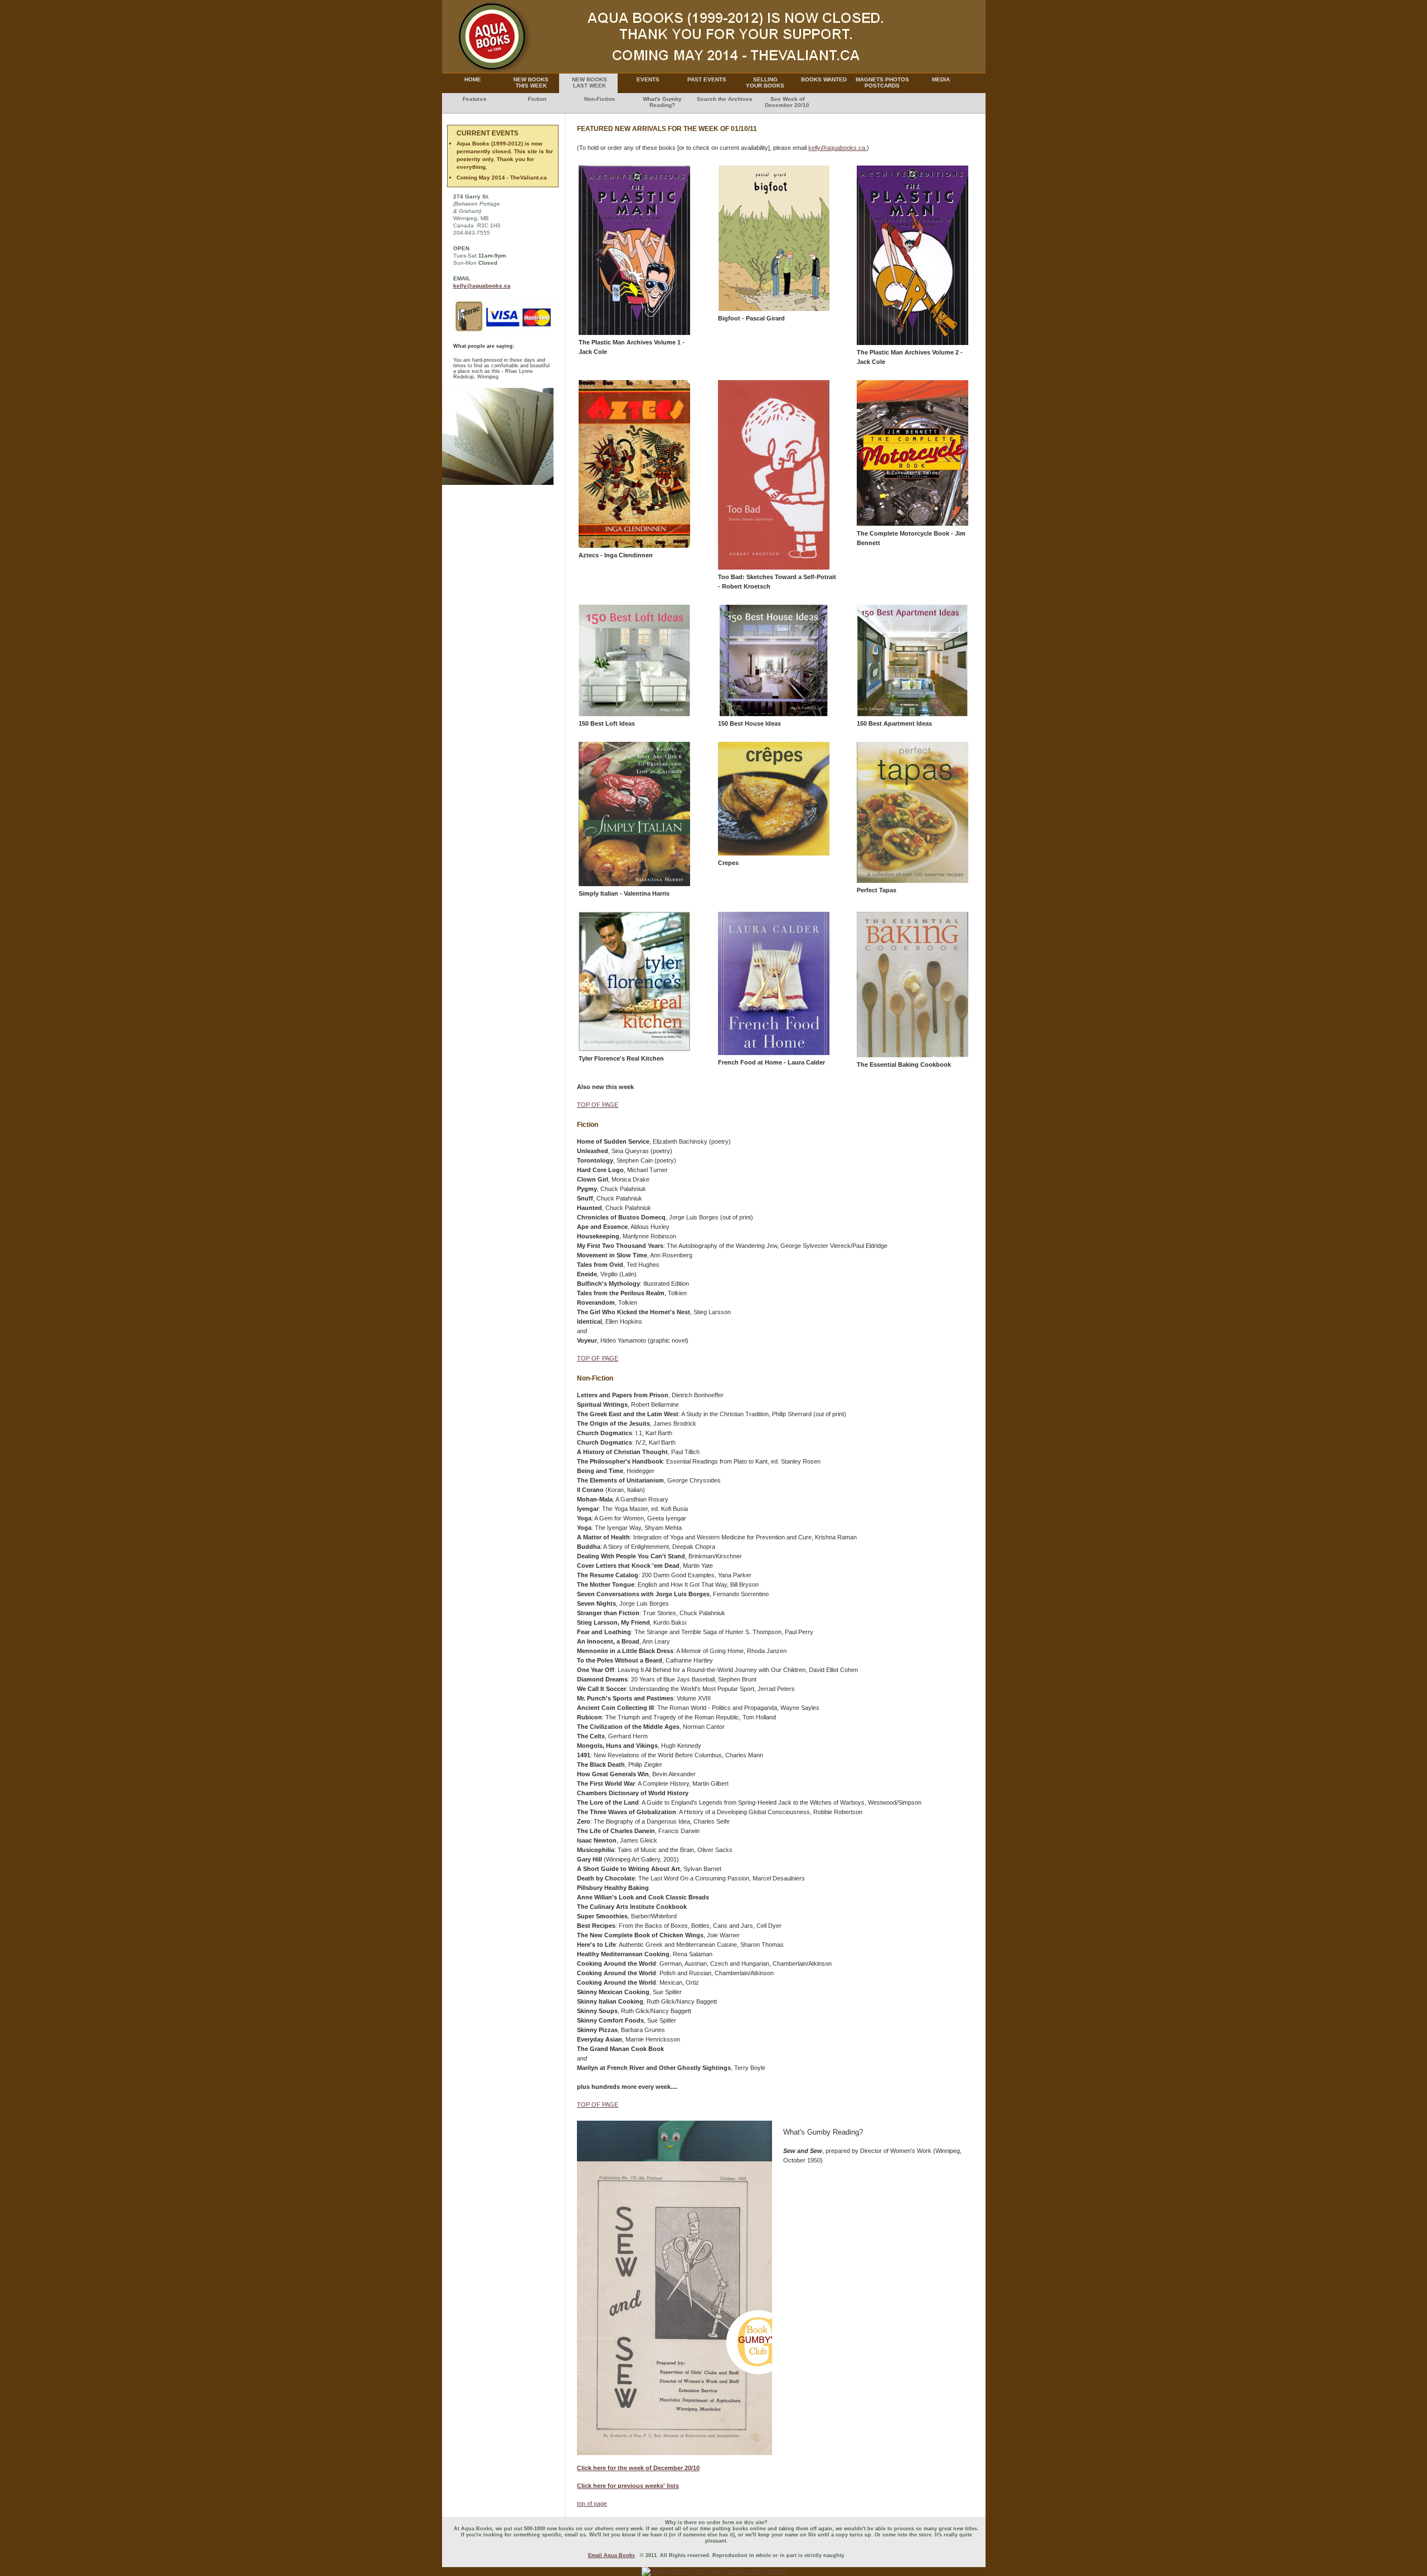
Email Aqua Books (611, 2555)
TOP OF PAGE (598, 1105)
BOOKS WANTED (824, 79)
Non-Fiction (600, 99)
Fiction (537, 99)
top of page (592, 2504)
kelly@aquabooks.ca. (838, 148)
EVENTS (648, 79)
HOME (473, 79)
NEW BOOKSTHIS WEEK (531, 82)
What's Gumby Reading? (662, 102)
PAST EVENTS (707, 79)
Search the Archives (725, 99)
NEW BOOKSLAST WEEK (589, 82)
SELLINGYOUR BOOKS (765, 82)
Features (475, 99)
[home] (714, 70)
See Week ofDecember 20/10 (787, 102)
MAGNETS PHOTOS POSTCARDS (882, 82)
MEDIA (941, 79)
